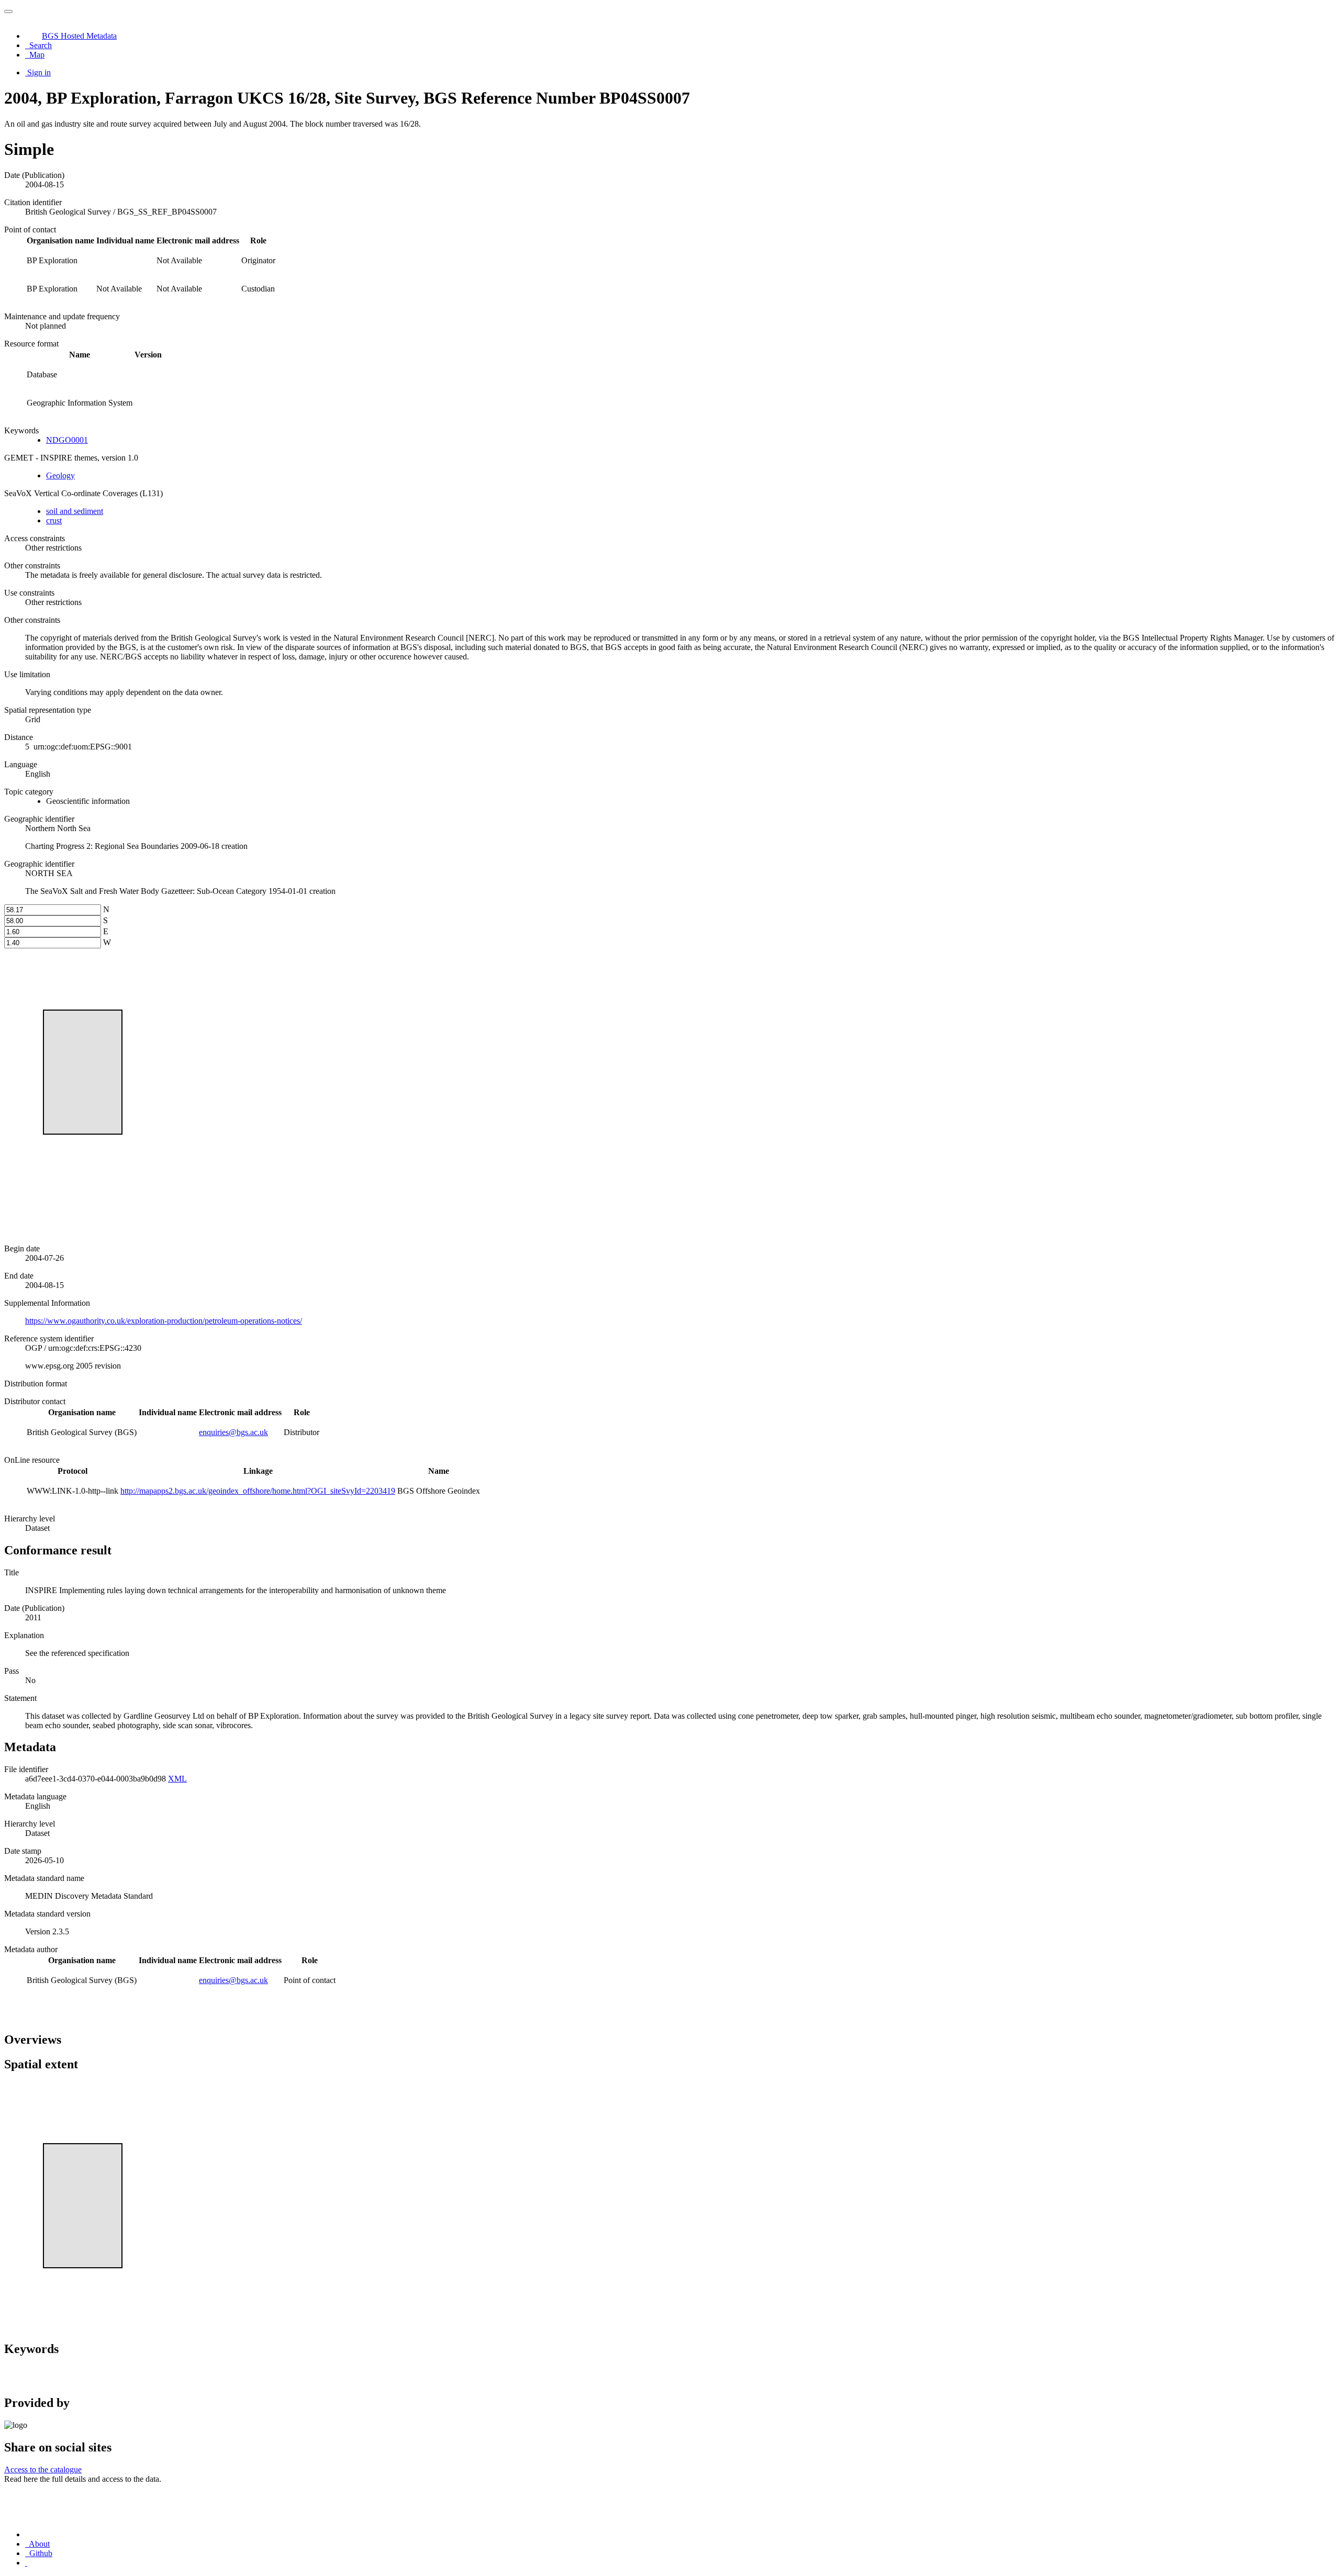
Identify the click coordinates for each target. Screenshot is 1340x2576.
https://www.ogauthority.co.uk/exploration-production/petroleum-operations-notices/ (164, 1321)
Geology (60, 475)
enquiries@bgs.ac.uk (233, 1432)
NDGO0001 (67, 440)
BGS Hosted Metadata (79, 36)
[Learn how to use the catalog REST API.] (26, 2563)
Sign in (39, 72)
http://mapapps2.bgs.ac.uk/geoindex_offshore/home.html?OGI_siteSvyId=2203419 (258, 1491)
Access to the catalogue (43, 2469)
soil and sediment (75, 511)
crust (54, 520)
